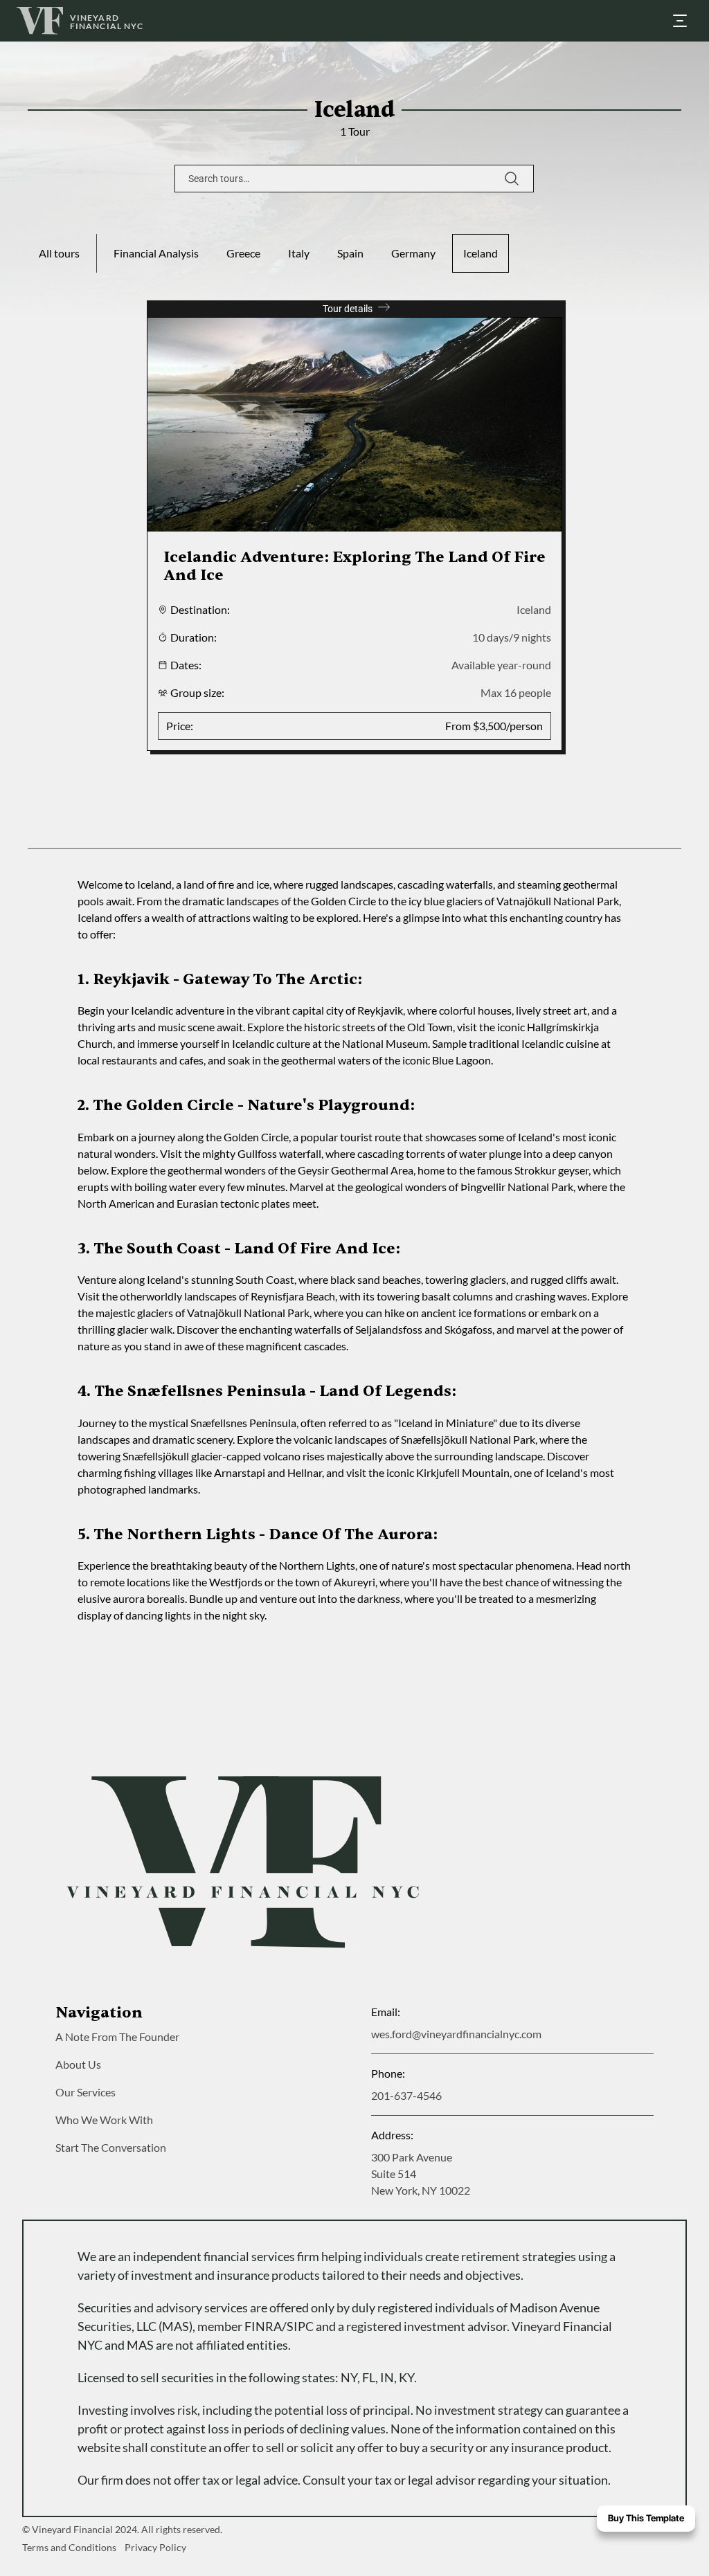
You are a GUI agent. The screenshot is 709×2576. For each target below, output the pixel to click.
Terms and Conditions (69, 2547)
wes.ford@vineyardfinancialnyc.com (456, 2034)
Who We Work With (104, 2120)
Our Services (86, 2092)
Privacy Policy (155, 2547)
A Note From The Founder (117, 2037)
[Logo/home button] (243, 1862)
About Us (78, 2064)
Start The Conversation (111, 2147)
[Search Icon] (354, 179)
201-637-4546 (406, 2095)
